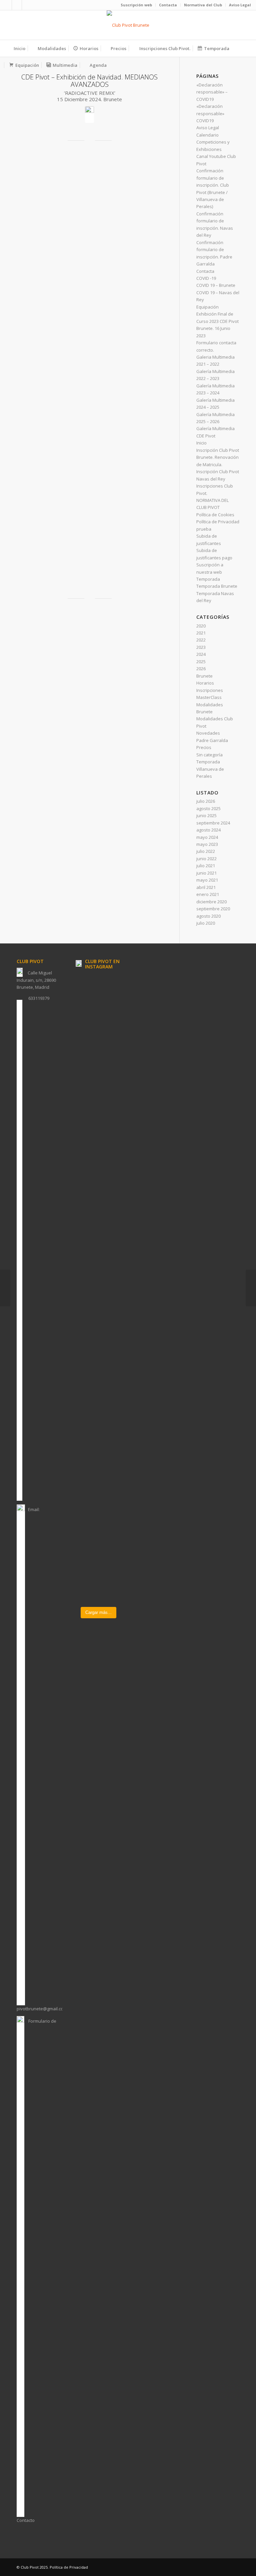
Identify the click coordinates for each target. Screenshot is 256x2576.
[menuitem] (136, 5)
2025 (201, 662)
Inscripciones (210, 690)
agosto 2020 (208, 916)
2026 (201, 669)
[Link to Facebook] (7, 5)
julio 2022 (206, 851)
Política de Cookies (215, 515)
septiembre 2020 (213, 909)
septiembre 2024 (213, 823)
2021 (201, 633)
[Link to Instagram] (17, 5)
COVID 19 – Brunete (216, 285)
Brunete (204, 676)
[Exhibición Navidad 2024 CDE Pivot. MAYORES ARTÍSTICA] (5, 1288)
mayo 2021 (207, 880)
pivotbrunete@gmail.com (42, 2009)
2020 (201, 626)
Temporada (208, 579)
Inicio (201, 443)
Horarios (205, 683)
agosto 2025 (208, 808)
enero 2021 (208, 894)
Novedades (208, 733)
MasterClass (209, 697)
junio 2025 (206, 815)
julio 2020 (206, 923)
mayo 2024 (207, 837)
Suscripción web (136, 5)
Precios (204, 747)
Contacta (168, 5)
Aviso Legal (240, 5)
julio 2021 (206, 866)
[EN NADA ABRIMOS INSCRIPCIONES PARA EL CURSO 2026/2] (110, 1236)
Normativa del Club (203, 5)
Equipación (207, 307)
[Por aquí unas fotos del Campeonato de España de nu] (86, 1013)
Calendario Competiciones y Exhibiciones (213, 142)
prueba (204, 529)
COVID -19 (206, 278)
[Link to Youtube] (27, 5)
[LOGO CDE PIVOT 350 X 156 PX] (128, 25)
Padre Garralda (212, 740)
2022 (201, 640)
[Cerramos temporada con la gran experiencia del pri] (86, 1185)
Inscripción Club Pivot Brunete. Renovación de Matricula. (218, 457)
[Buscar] (247, 65)
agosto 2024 (208, 830)
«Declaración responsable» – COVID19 (212, 92)
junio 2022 (206, 859)
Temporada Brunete (217, 586)
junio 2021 (206, 873)
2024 (201, 654)
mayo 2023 (207, 844)
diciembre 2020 (211, 902)
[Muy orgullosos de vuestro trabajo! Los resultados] (110, 1465)
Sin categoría (209, 755)
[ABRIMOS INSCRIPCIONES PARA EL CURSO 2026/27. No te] (110, 1030)
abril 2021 (206, 887)
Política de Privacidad (218, 522)
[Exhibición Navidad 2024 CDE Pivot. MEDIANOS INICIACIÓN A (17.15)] (251, 1288)
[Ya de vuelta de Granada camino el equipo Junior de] (86, 1494)
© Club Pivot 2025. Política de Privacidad (52, 2567)
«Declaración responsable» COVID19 (210, 113)
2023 (201, 647)
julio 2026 (206, 801)
